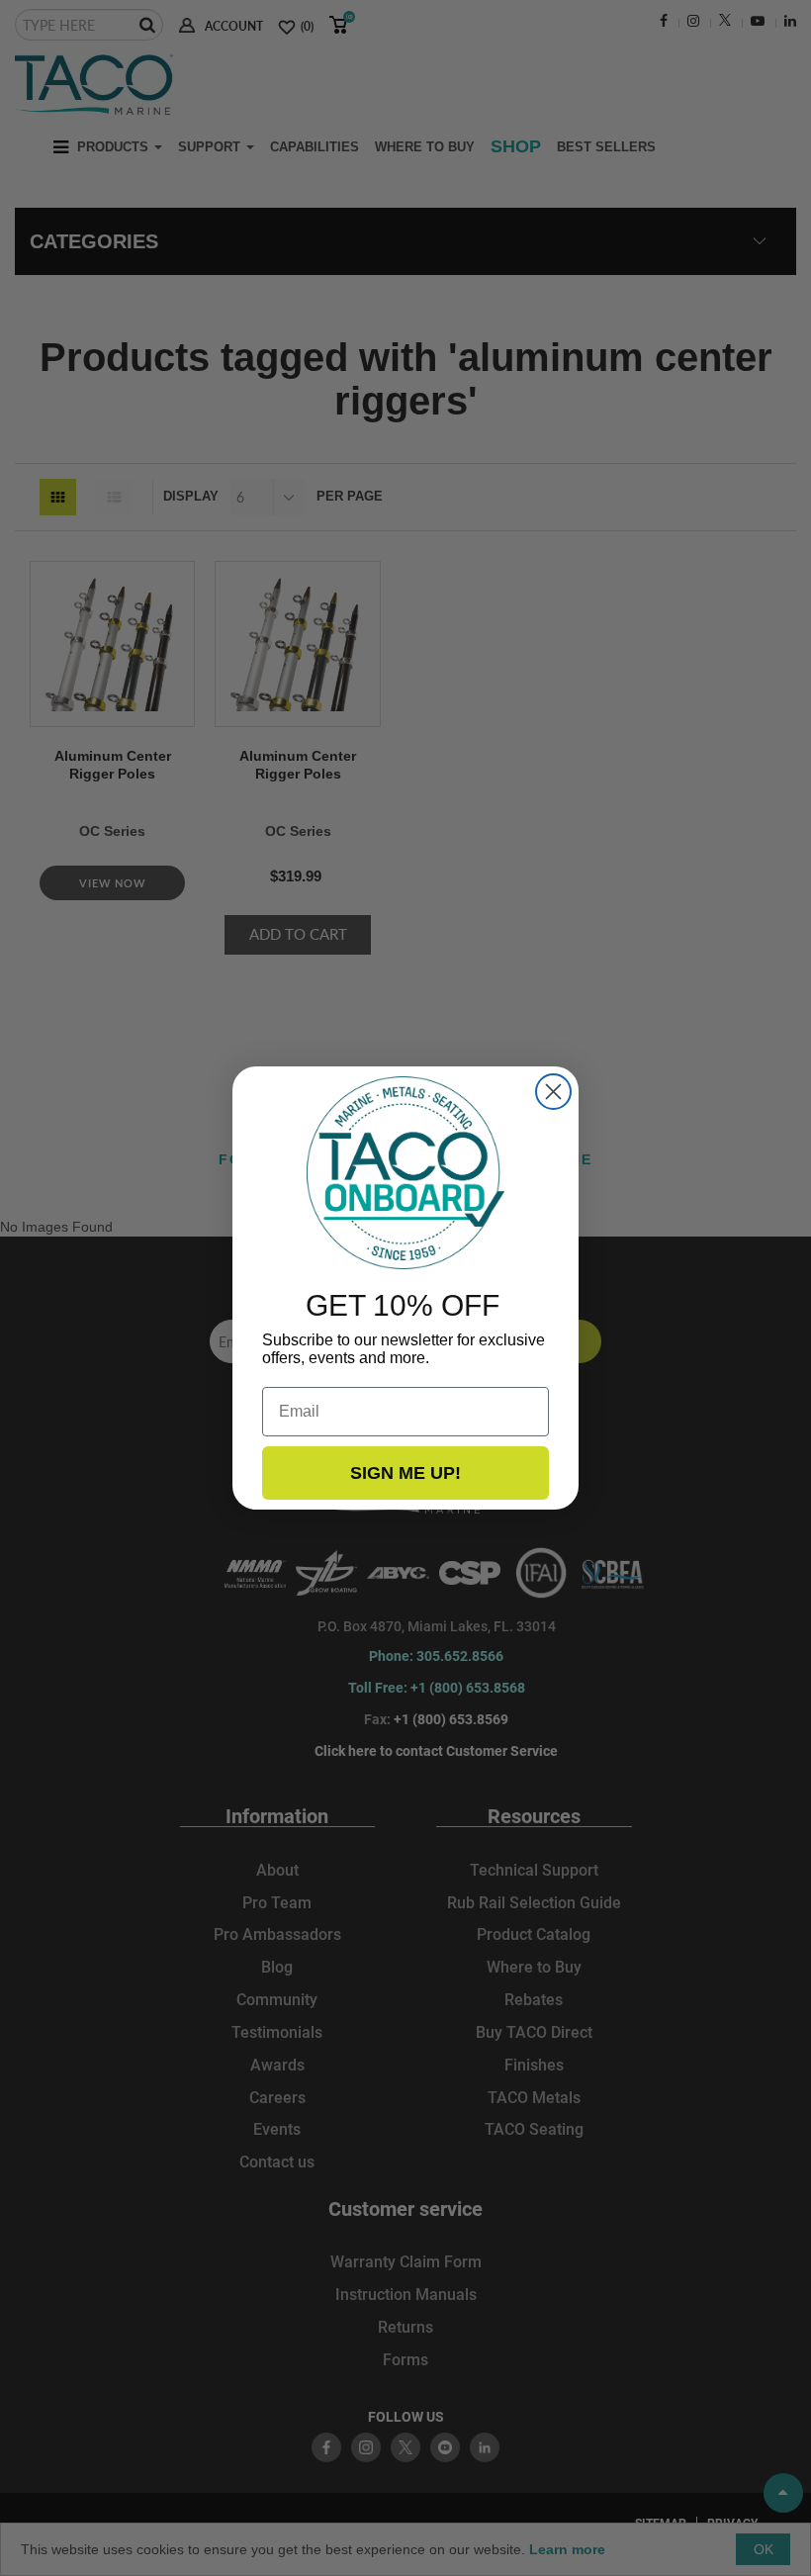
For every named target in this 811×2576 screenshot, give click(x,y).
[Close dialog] (553, 1092)
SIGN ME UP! (405, 1473)
